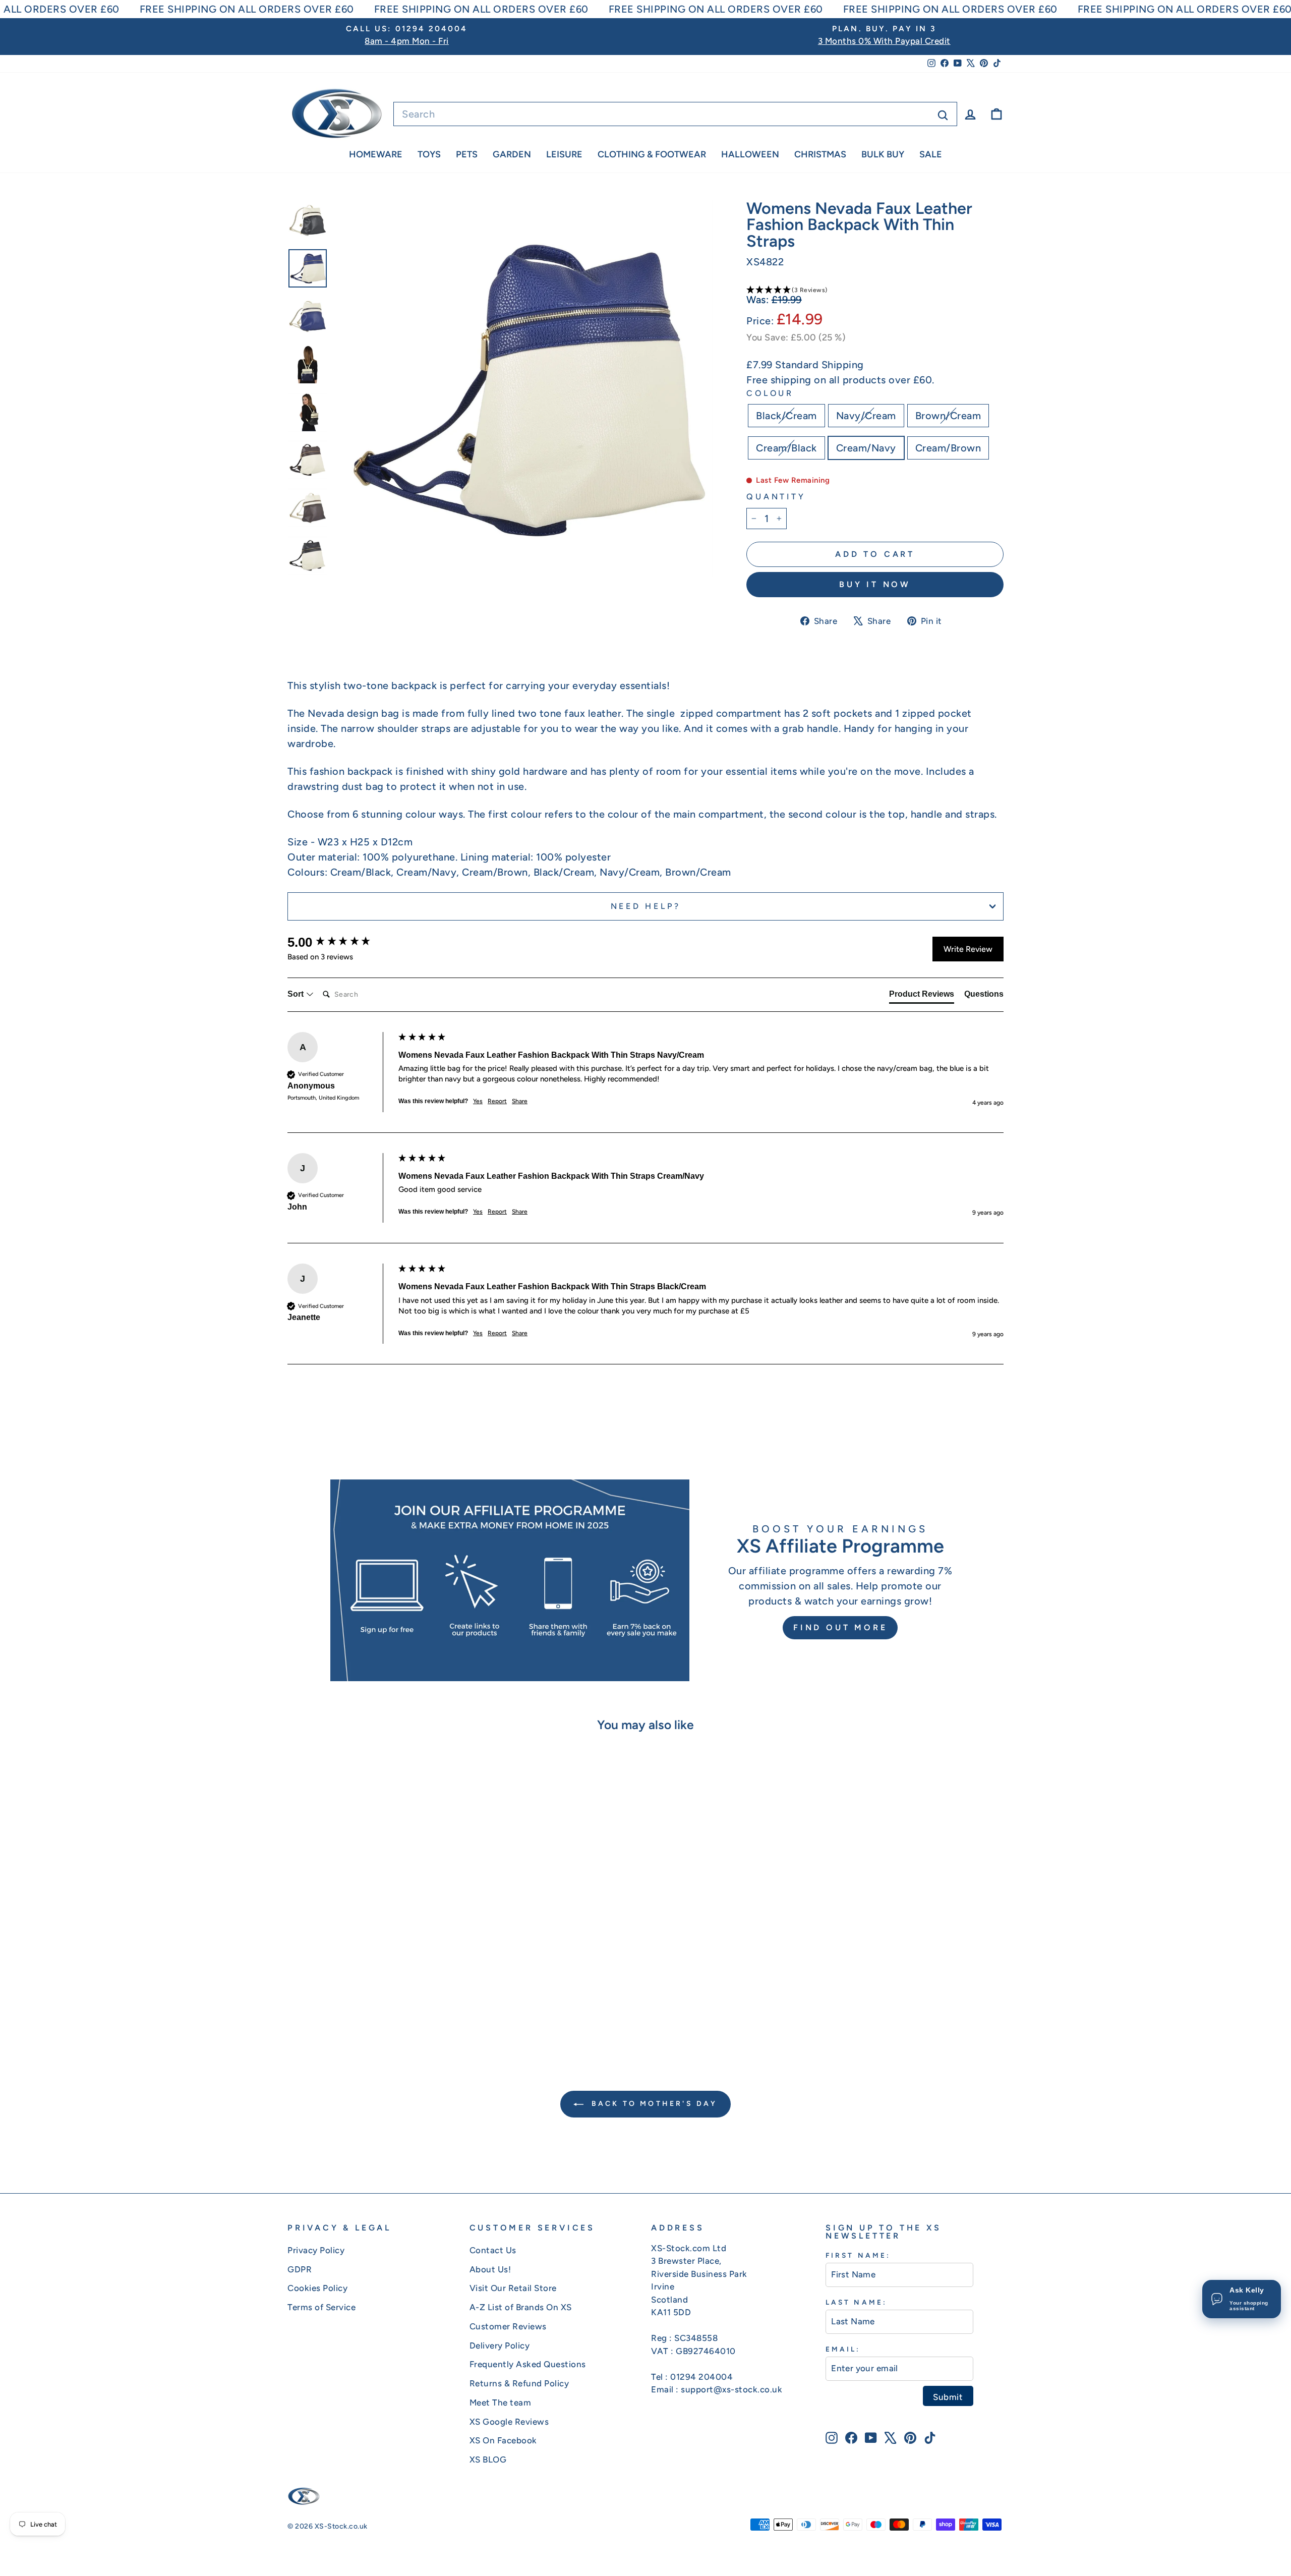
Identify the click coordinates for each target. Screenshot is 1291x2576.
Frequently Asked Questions (528, 2364)
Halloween (750, 154)
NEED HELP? (646, 906)
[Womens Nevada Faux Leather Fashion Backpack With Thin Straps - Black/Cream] (339, 2006)
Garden (512, 154)
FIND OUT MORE (840, 1627)
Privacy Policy (316, 2250)
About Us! (490, 2269)
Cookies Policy (317, 2288)
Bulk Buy (883, 154)
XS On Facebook (503, 2440)
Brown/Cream (948, 416)
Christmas (820, 154)
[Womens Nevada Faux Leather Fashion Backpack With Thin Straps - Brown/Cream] (366, 2006)
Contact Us (493, 2250)
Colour (770, 393)
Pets (467, 154)
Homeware (376, 154)
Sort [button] (297, 994)
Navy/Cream (866, 416)
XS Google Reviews (509, 2422)
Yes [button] (478, 1101)
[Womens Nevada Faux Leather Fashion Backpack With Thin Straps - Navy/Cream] (352, 2006)
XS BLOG (488, 2459)
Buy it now (875, 584)
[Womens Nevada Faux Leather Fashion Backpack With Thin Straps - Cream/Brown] (407, 2006)
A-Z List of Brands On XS (521, 2307)
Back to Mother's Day (652, 2104)
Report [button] (497, 1101)
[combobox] (675, 114)
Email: (843, 2349)
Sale (931, 154)
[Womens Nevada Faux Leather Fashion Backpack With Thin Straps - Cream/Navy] (393, 2006)
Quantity (776, 497)
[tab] (922, 996)
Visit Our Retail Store (513, 2288)
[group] (340, 942)
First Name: (858, 2255)
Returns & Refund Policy (519, 2383)
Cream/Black (786, 448)
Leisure (564, 154)
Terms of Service (321, 2307)
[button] (875, 290)
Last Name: (856, 2302)
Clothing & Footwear (652, 154)
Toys (429, 154)
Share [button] (520, 1101)
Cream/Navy (866, 448)
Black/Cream (786, 416)
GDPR (300, 2269)
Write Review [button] (968, 949)
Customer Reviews (508, 2326)
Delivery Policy (500, 2345)
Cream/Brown (948, 448)
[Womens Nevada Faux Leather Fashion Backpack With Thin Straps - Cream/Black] (379, 2006)
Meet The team (501, 2402)
